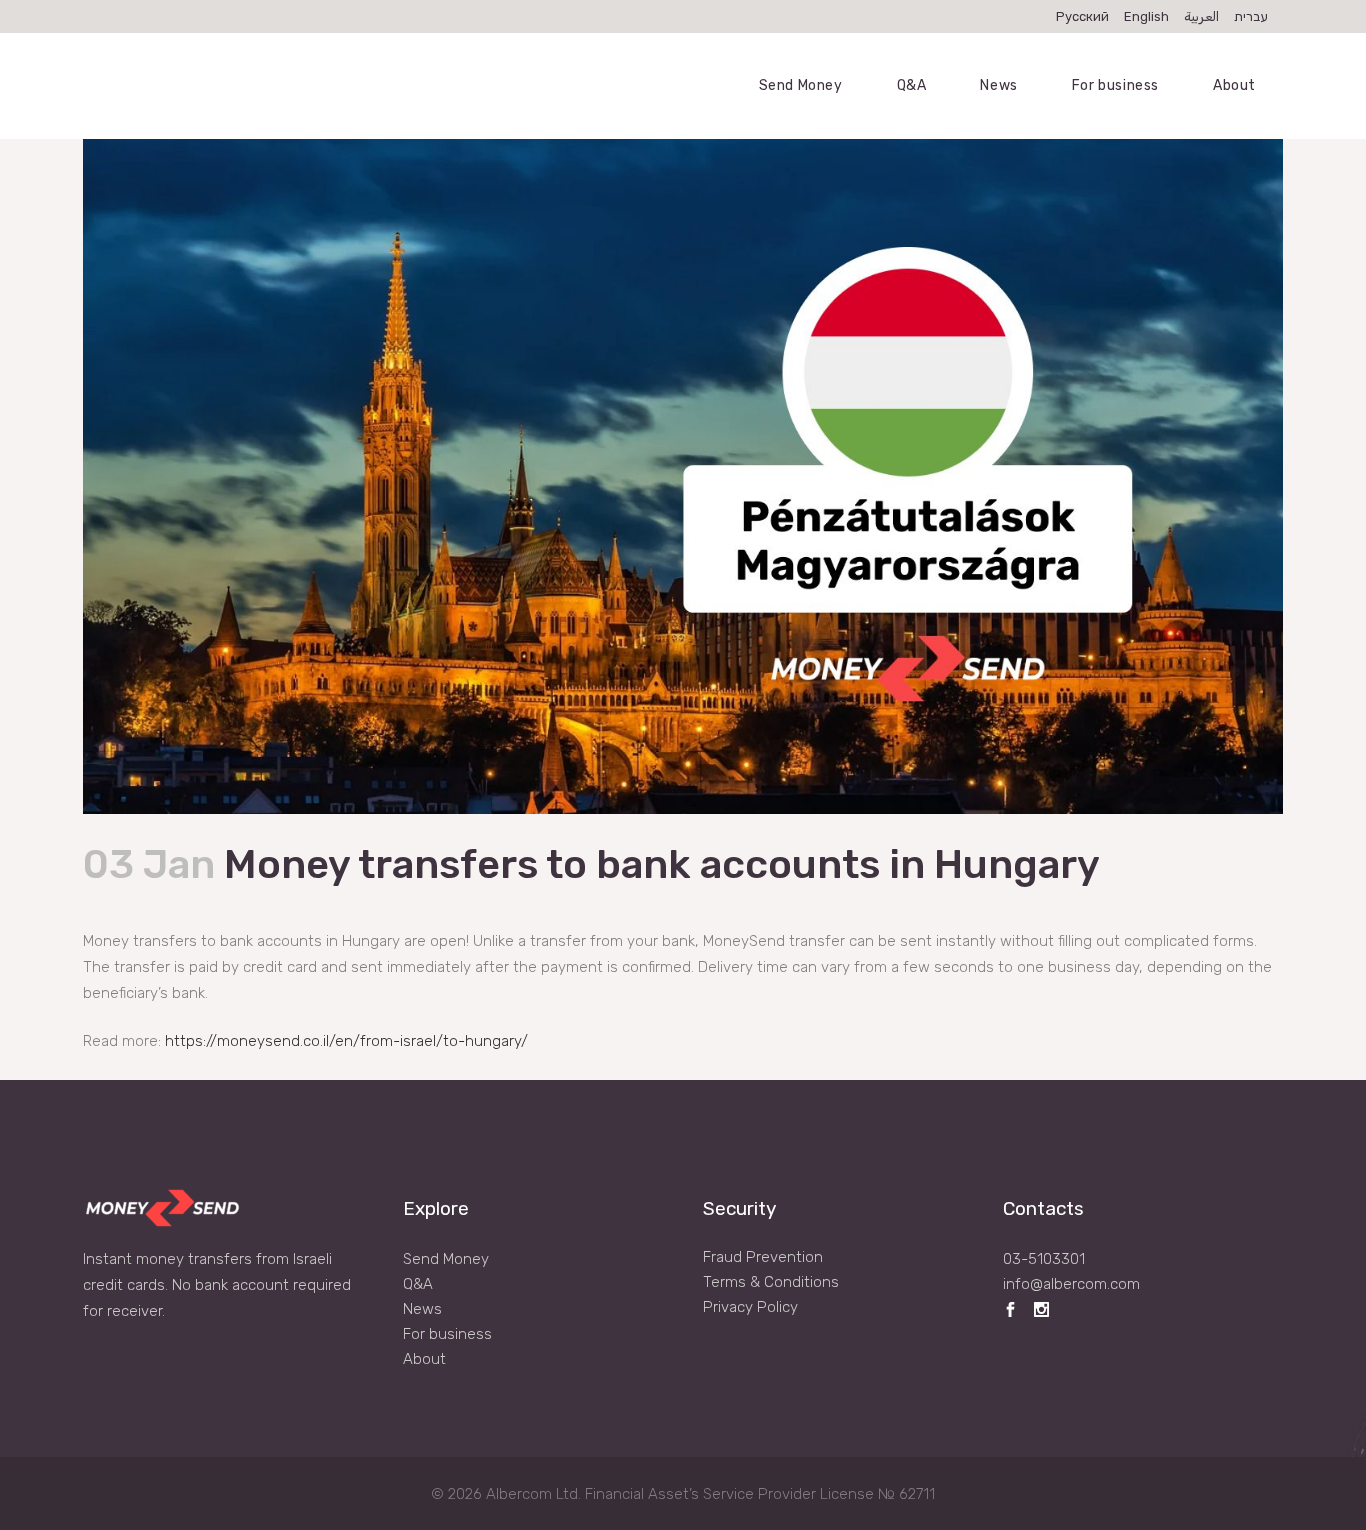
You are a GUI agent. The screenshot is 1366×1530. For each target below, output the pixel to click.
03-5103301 (1044, 1259)
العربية (1201, 16)
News (422, 1309)
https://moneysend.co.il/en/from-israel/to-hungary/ (346, 1041)
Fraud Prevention (763, 1257)
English (1146, 16)
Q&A (418, 1284)
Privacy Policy (750, 1307)
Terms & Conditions (771, 1282)
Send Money (446, 1259)
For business (447, 1334)
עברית (1251, 16)
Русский (1082, 16)
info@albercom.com (1071, 1284)
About (424, 1359)
